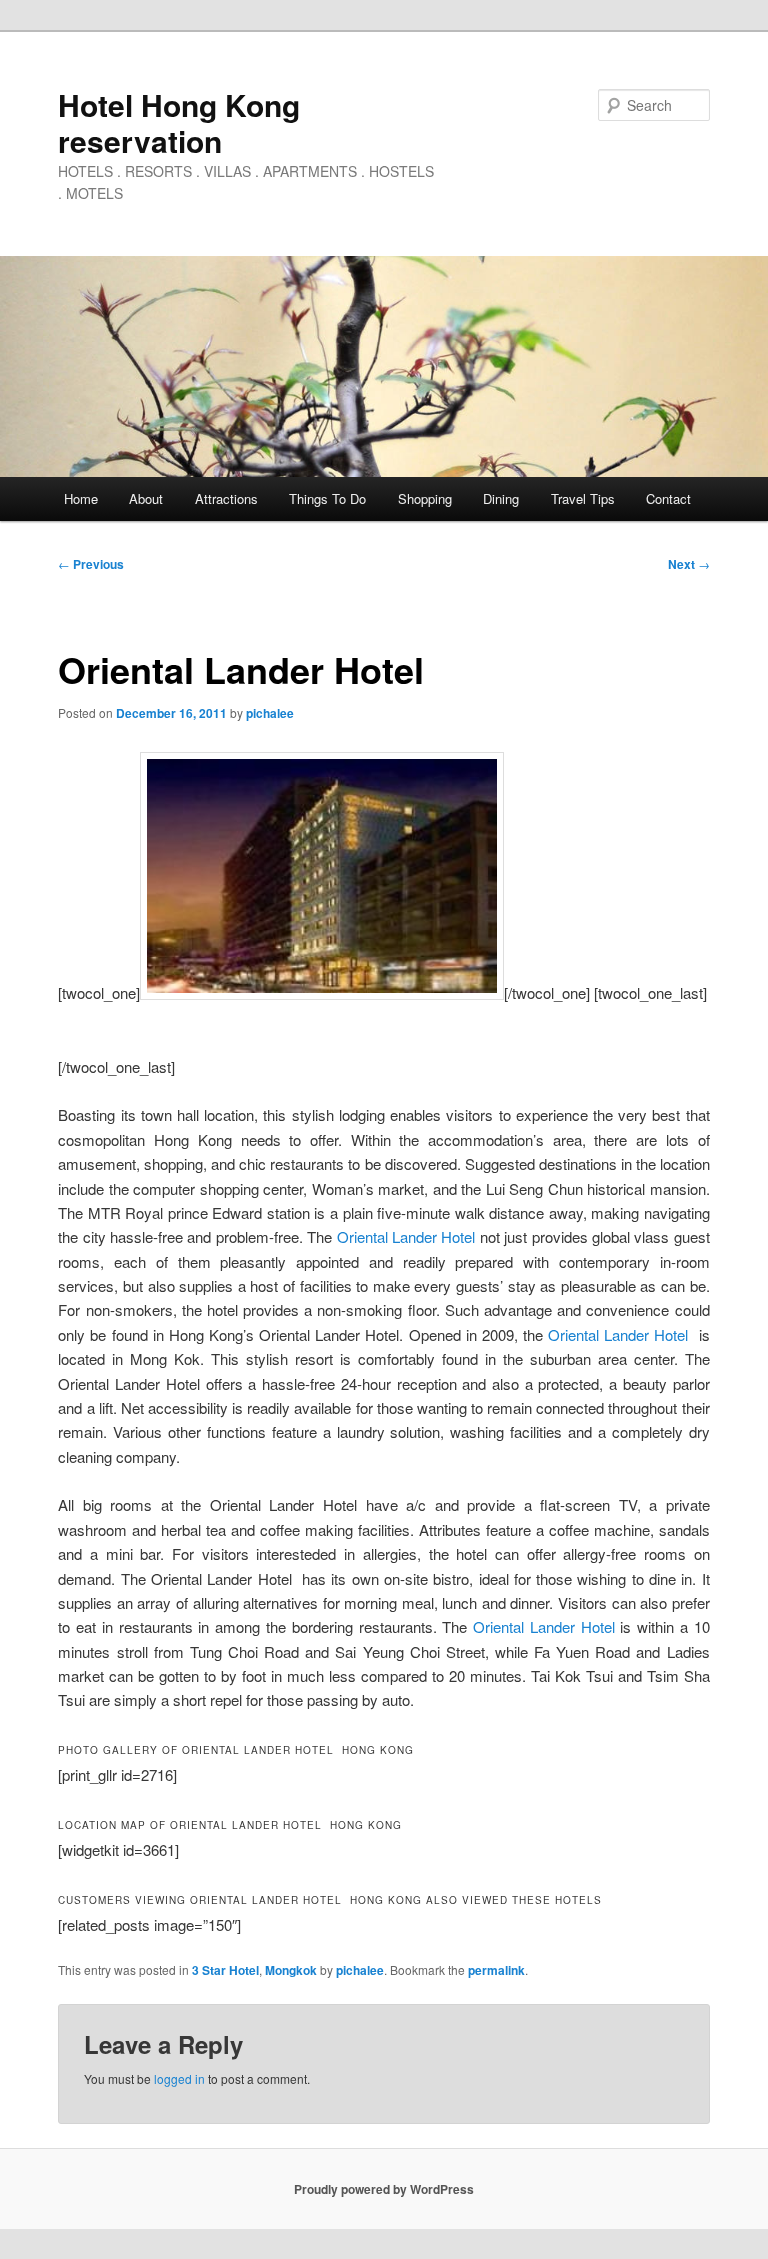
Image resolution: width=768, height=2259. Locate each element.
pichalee (270, 713)
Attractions (226, 498)
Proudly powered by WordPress (384, 2189)
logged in (179, 2078)
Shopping (425, 498)
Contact (668, 498)
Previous (91, 564)
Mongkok (291, 1970)
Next (689, 564)
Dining (501, 498)
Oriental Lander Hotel (406, 1236)
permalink (496, 1970)
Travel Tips (583, 498)
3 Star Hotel (225, 1970)
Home (81, 498)
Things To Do (327, 498)
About (146, 498)
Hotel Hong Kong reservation (179, 122)
